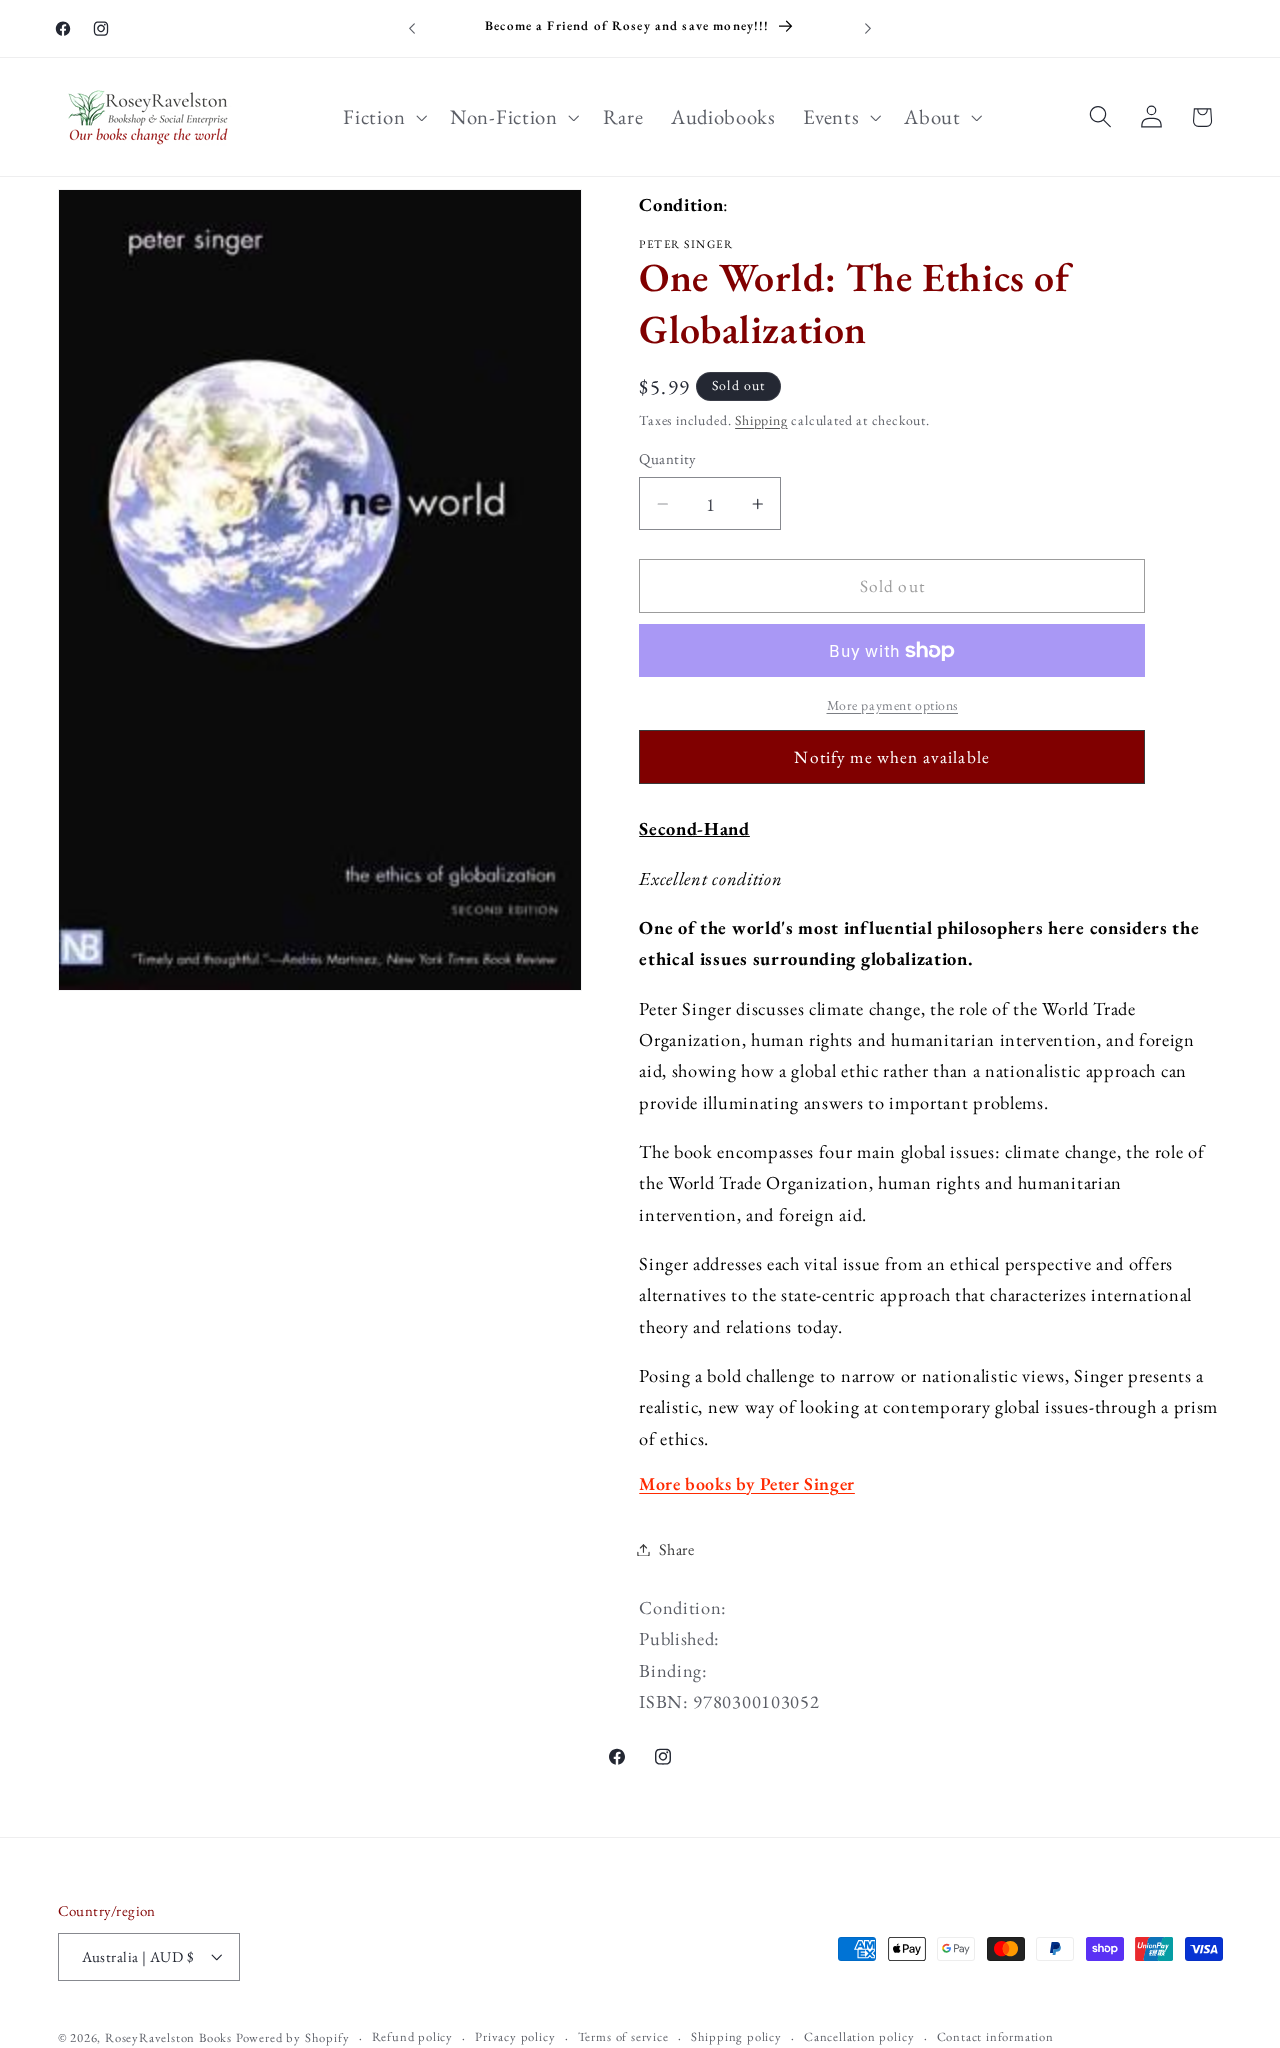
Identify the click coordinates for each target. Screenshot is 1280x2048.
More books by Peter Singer (747, 1483)
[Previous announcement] (412, 29)
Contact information (995, 2036)
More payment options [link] (893, 705)
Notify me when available (892, 757)
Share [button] (676, 1549)
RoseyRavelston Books (168, 2037)
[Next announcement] (868, 29)
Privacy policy (515, 2036)
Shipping (761, 420)
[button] (383, 117)
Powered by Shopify (293, 2037)
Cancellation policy (859, 2036)
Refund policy (412, 2036)
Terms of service (623, 2036)
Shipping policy (736, 2036)
